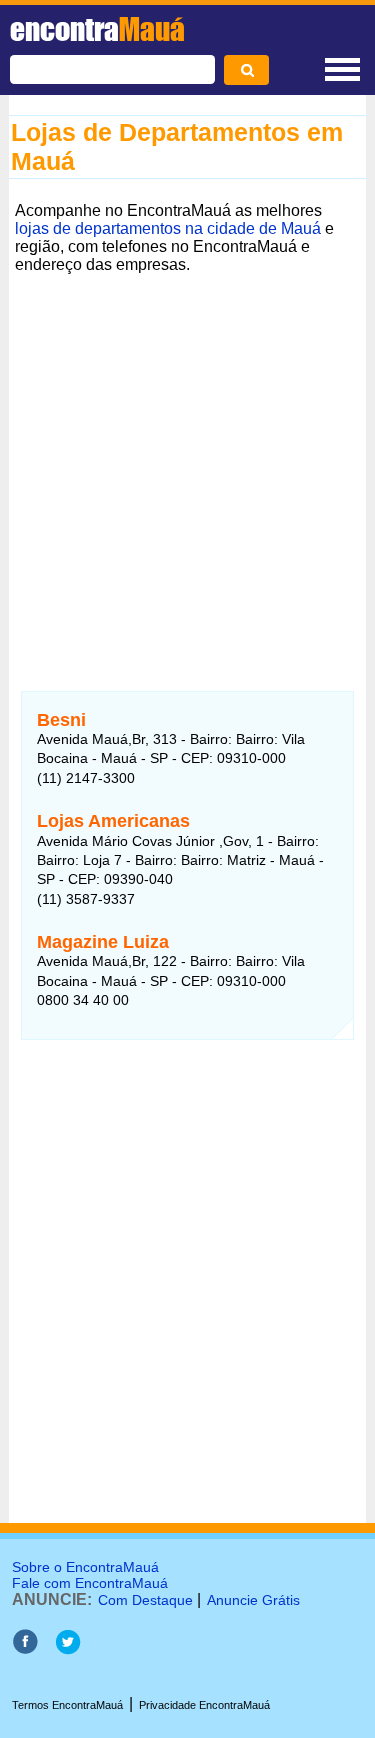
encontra (97, 29)
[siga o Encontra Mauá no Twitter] (67, 1649)
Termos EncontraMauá (67, 1705)
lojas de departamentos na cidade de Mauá (168, 228)
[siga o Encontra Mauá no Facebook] (25, 1649)
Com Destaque (145, 1600)
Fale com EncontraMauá (90, 1583)
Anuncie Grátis (253, 1600)
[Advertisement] (187, 467)
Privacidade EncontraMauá (204, 1705)
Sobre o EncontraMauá (85, 1567)
